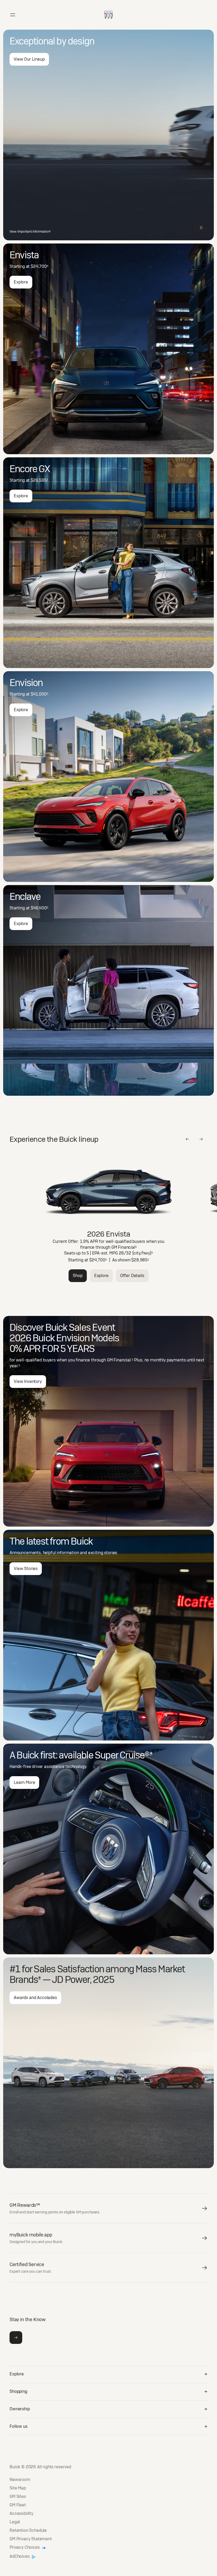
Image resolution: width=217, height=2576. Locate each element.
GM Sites (18, 2497)
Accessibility (21, 2514)
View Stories (26, 1569)
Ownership (20, 2409)
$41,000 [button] (40, 694)
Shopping (18, 2391)
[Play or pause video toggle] (201, 228)
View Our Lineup (29, 59)
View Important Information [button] (30, 232)
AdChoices (20, 2557)
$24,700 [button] (40, 266)
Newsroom (20, 2480)
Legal (15, 2522)
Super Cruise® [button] (123, 1755)
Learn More (24, 1782)
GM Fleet (18, 2505)
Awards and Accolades (35, 1998)
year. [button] (15, 1366)
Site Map (18, 2488)
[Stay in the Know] (16, 2338)
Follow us (19, 2426)
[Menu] (13, 15)
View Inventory (28, 1381)
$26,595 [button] (39, 480)
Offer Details (132, 1276)
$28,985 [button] (140, 1260)
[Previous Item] (187, 1139)
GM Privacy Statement (31, 2539)
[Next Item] (201, 1139)
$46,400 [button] (40, 908)
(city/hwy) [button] (143, 1253)
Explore (21, 282)
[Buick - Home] (108, 9)
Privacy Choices (25, 2548)
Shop (78, 1276)
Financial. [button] (123, 1360)
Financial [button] (127, 1247)
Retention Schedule (28, 2530)
